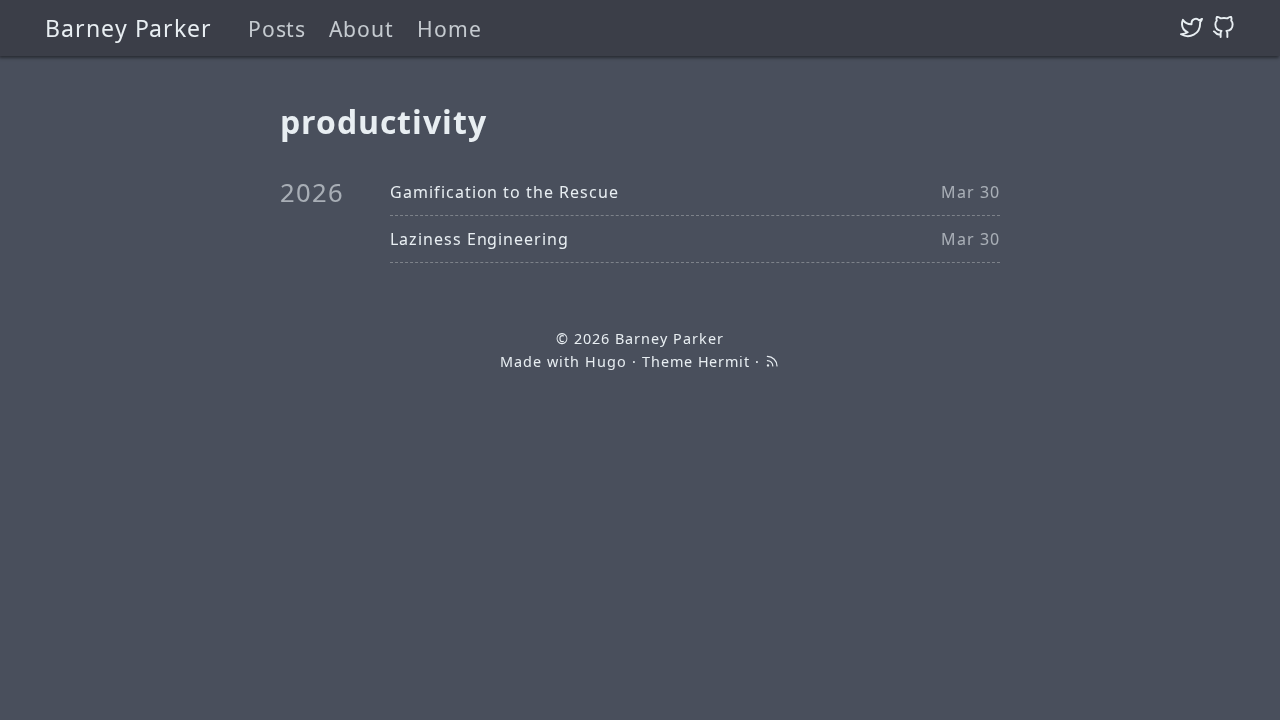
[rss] (772, 361)
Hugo (606, 361)
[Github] (1223, 28)
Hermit (724, 361)
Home (449, 28)
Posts (277, 28)
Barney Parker (128, 28)
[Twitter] (1191, 28)
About (361, 28)
